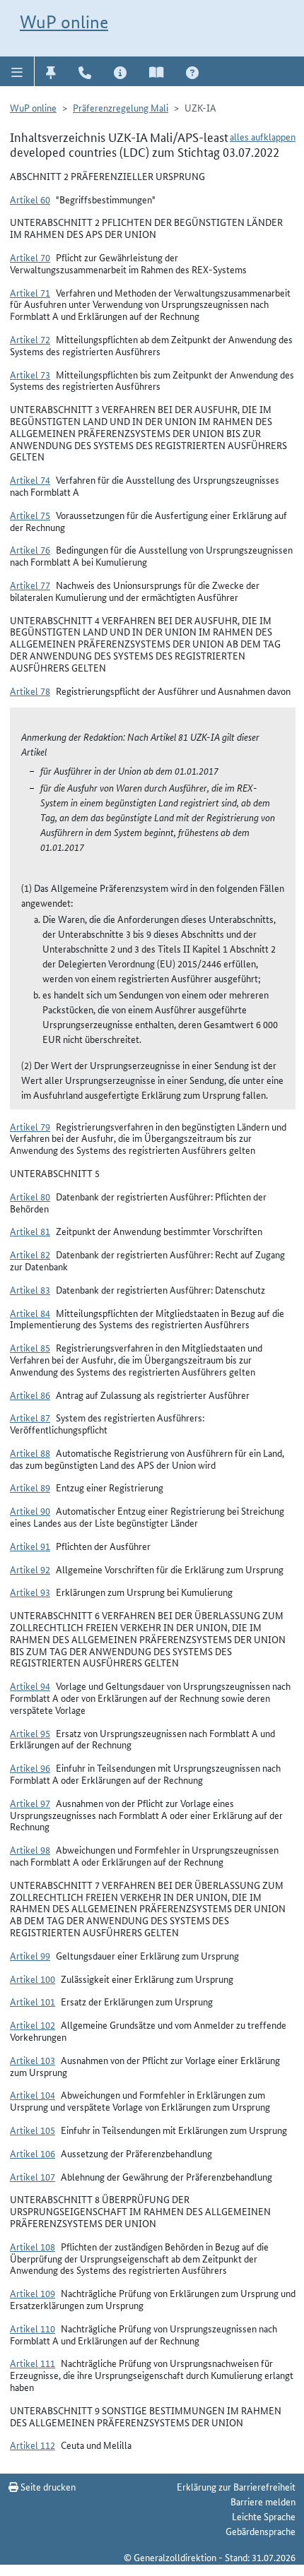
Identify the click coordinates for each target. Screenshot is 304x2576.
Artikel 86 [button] (30, 1395)
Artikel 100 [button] (33, 1979)
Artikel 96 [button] (30, 1767)
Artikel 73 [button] (30, 374)
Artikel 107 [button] (33, 2176)
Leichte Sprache (264, 2516)
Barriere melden (263, 2501)
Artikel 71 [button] (30, 292)
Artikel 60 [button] (30, 199)
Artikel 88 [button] (30, 1453)
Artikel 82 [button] (30, 1254)
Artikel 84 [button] (30, 1313)
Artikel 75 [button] (30, 515)
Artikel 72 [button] (30, 339)
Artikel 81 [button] (30, 1231)
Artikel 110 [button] (33, 2328)
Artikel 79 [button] (30, 1126)
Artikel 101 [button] (33, 2001)
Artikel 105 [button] (33, 2130)
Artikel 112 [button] (33, 2445)
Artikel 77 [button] (30, 585)
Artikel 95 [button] (30, 1733)
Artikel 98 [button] (30, 1849)
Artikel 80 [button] (30, 1196)
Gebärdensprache (261, 2531)
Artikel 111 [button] (33, 2363)
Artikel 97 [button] (30, 1803)
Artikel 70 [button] (30, 257)
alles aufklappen (263, 136)
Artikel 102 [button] (33, 2025)
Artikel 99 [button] (30, 1955)
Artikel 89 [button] (30, 1487)
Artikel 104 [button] (33, 2094)
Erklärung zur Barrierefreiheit (236, 2486)
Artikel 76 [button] (30, 549)
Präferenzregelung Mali (121, 107)
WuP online (64, 22)
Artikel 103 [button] (33, 2060)
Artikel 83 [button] (30, 1289)
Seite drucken (47, 2486)
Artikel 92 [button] (30, 1569)
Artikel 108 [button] (33, 2246)
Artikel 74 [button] (30, 479)
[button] (17, 71)
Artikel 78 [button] (30, 691)
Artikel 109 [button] (33, 2293)
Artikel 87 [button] (30, 1417)
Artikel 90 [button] (30, 1510)
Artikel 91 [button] (30, 1546)
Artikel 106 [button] (33, 2153)
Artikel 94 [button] (30, 1686)
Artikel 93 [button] (30, 1592)
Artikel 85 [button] (30, 1347)
